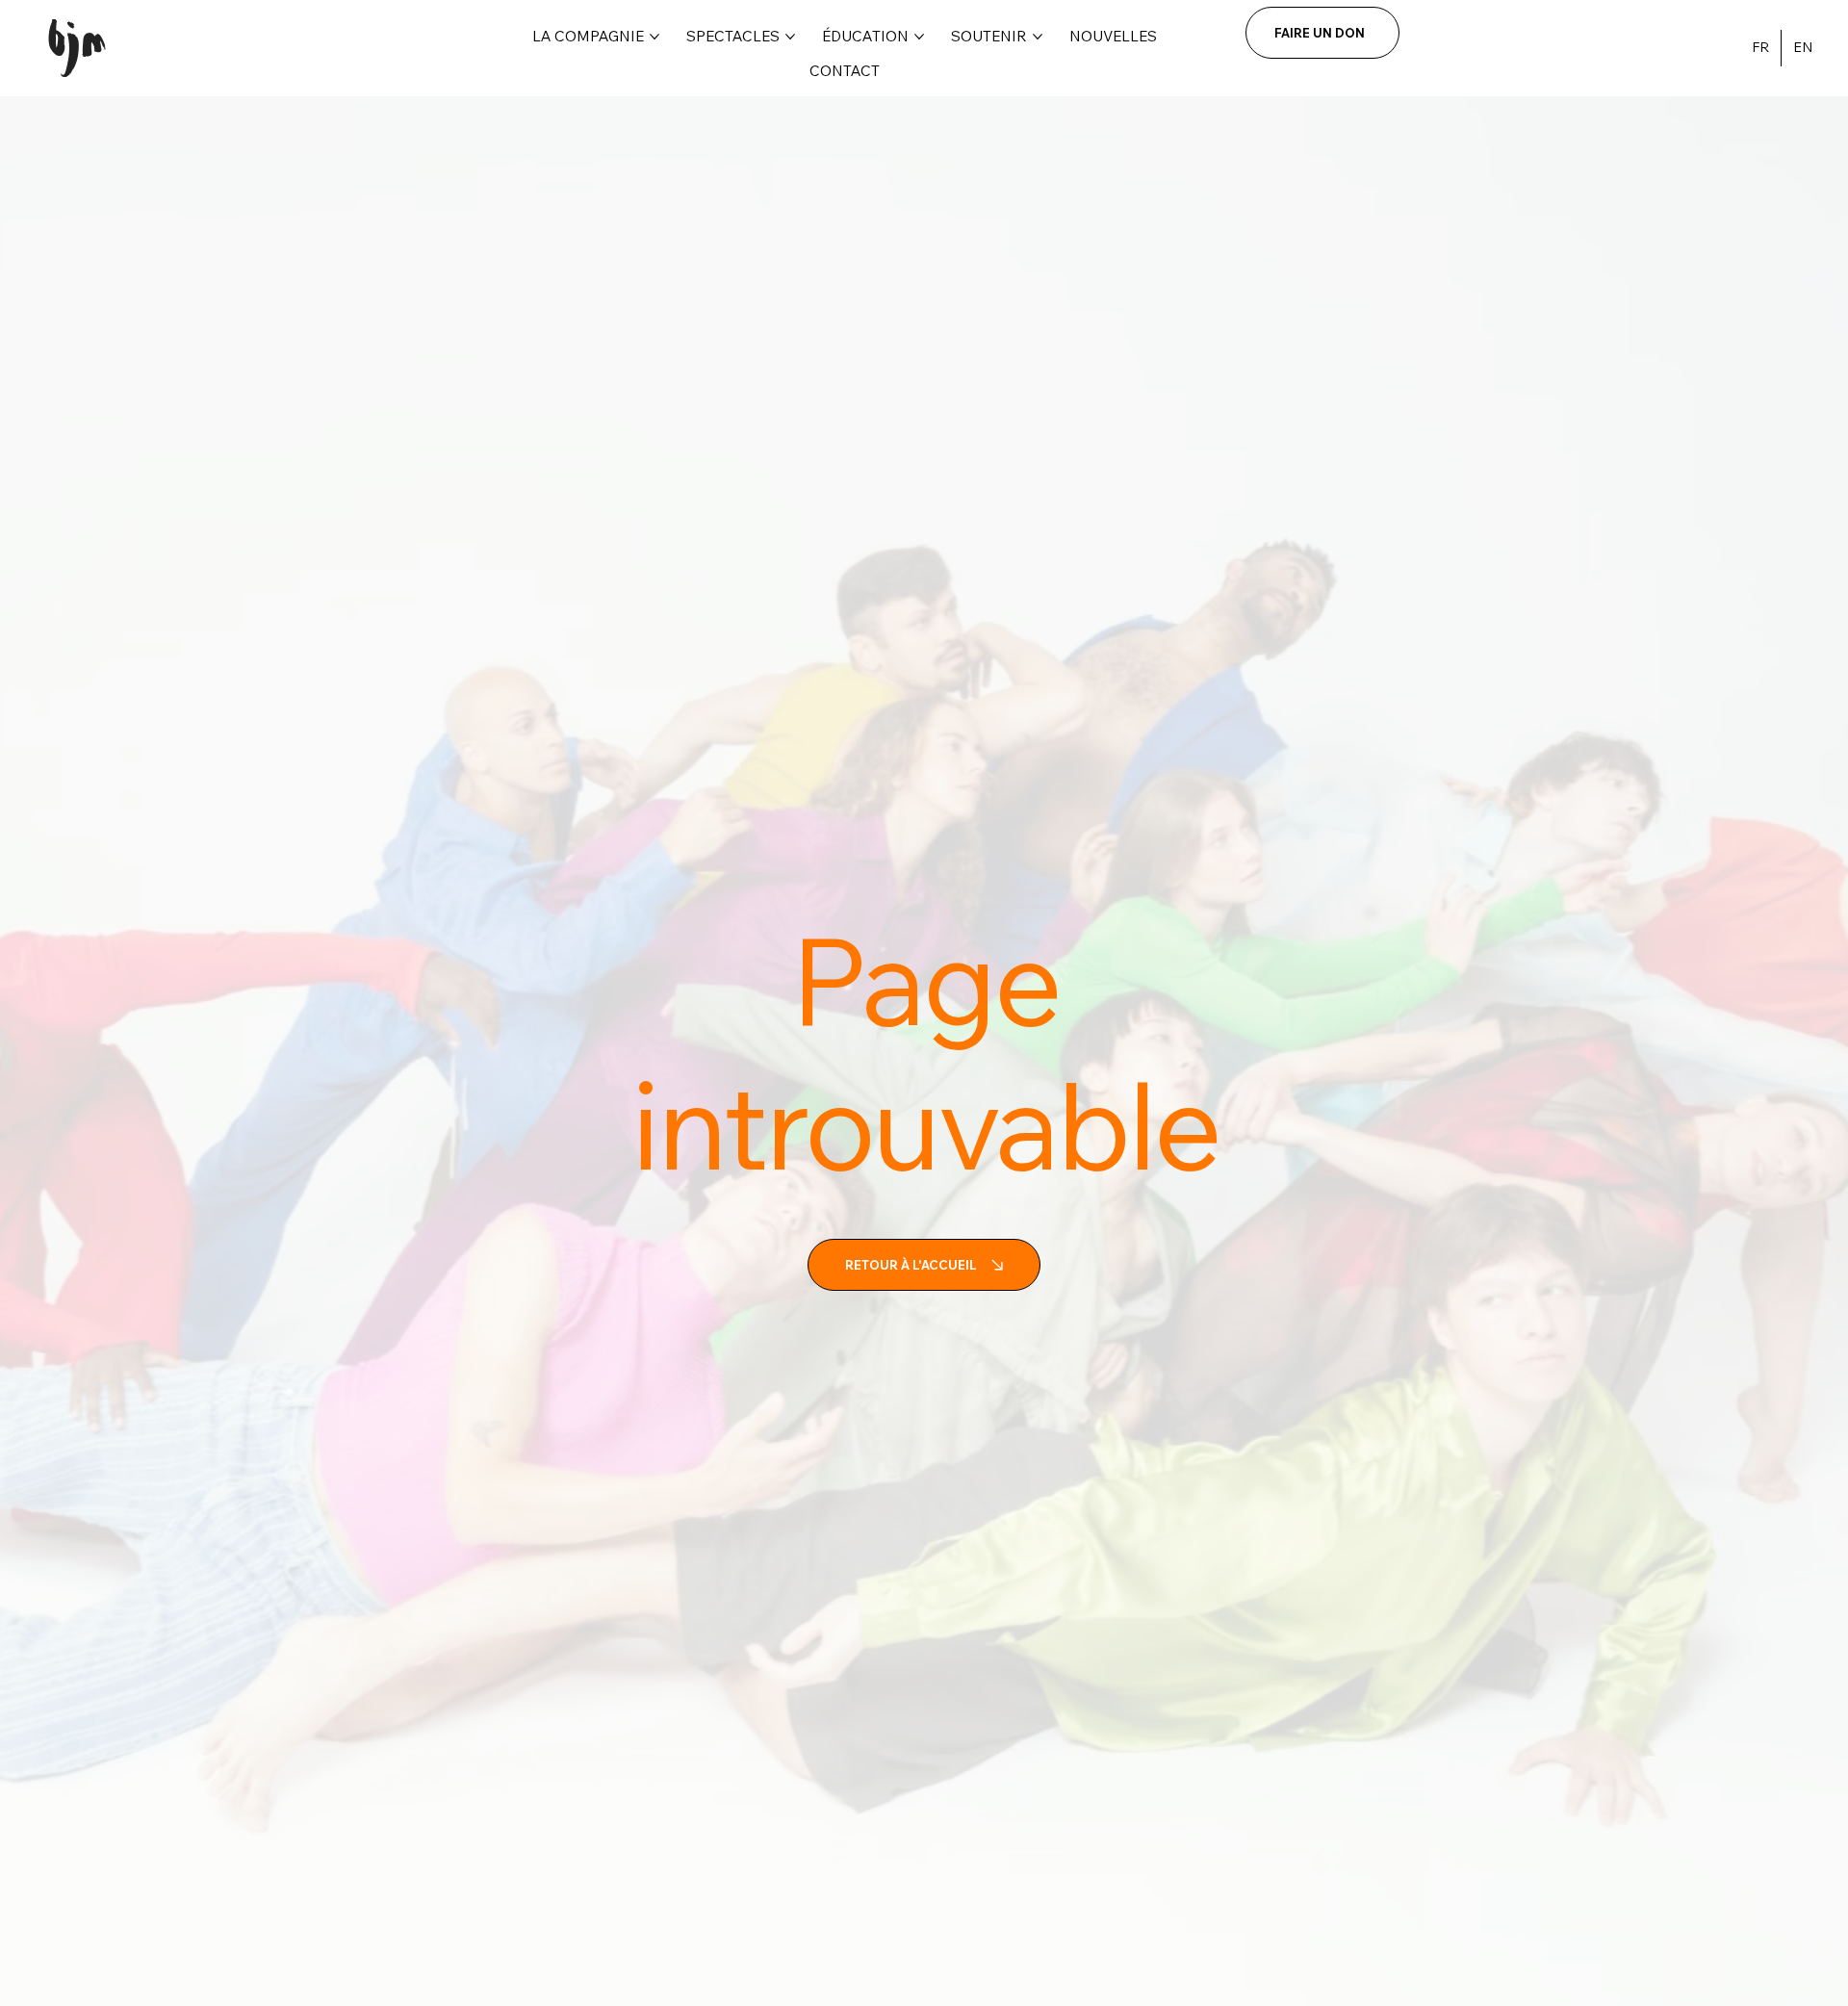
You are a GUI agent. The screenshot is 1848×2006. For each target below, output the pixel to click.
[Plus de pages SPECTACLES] (790, 37)
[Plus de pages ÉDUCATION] (919, 37)
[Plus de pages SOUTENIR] (1038, 37)
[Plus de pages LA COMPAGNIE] (654, 37)
